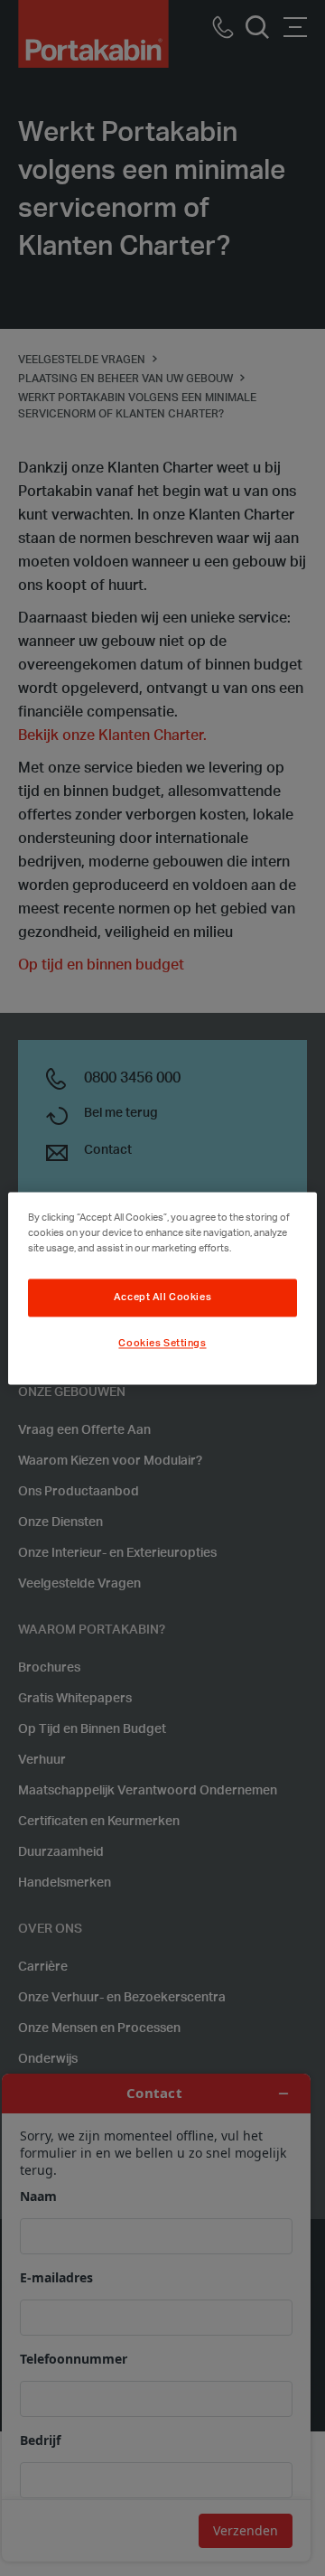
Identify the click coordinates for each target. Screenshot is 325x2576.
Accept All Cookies (162, 1297)
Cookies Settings (162, 1343)
